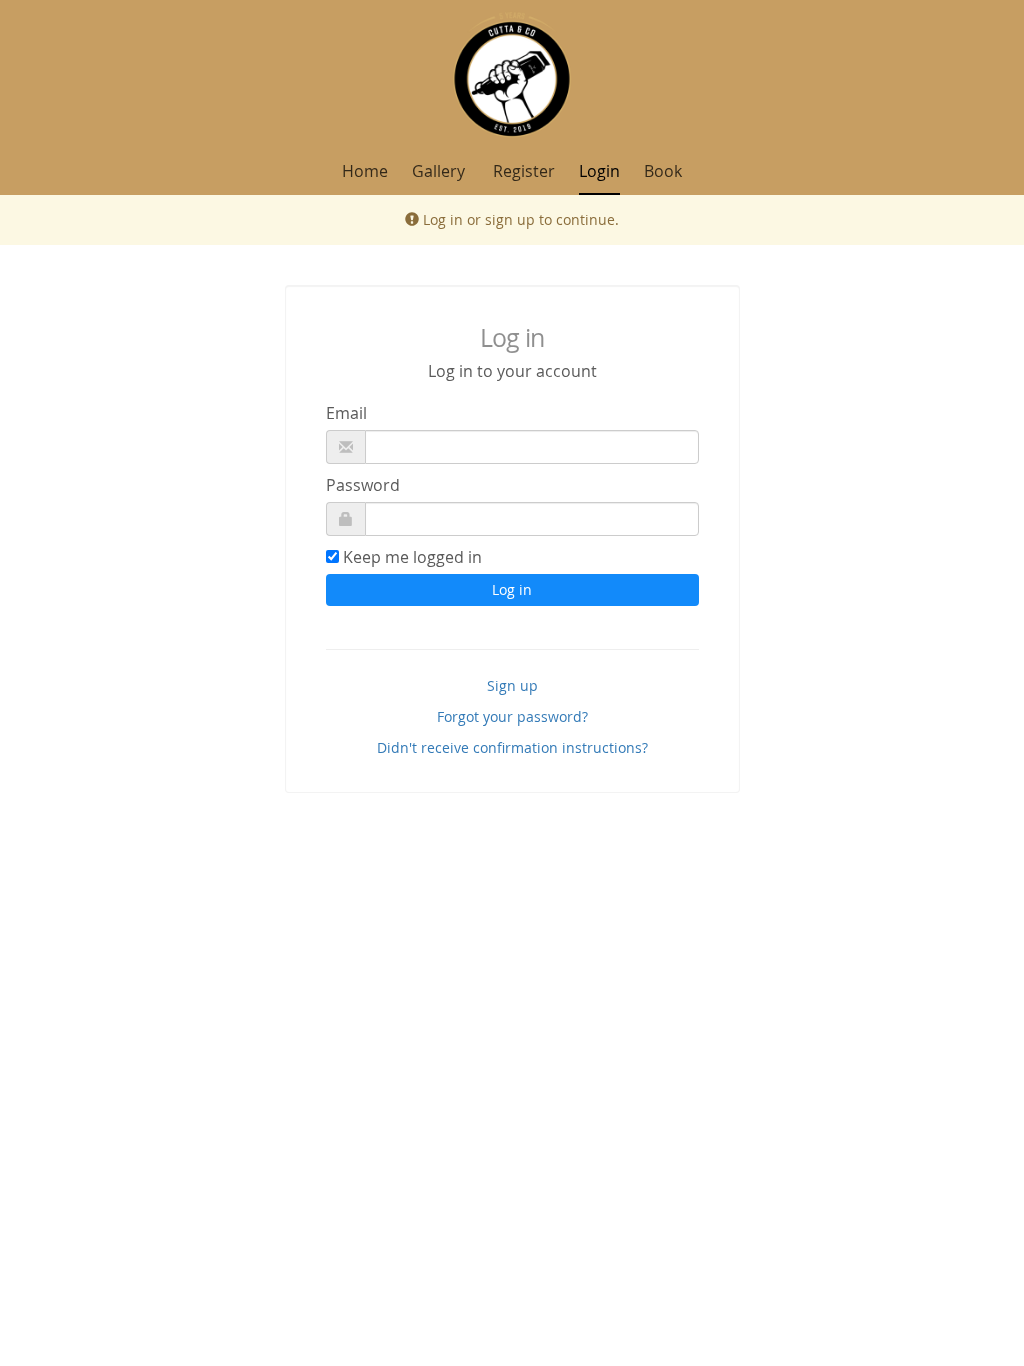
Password (363, 485)
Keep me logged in (412, 557)
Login (599, 171)
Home (365, 171)
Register (524, 171)
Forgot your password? (512, 716)
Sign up (512, 685)
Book (663, 171)
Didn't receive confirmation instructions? (512, 747)
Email (346, 413)
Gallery (438, 171)
